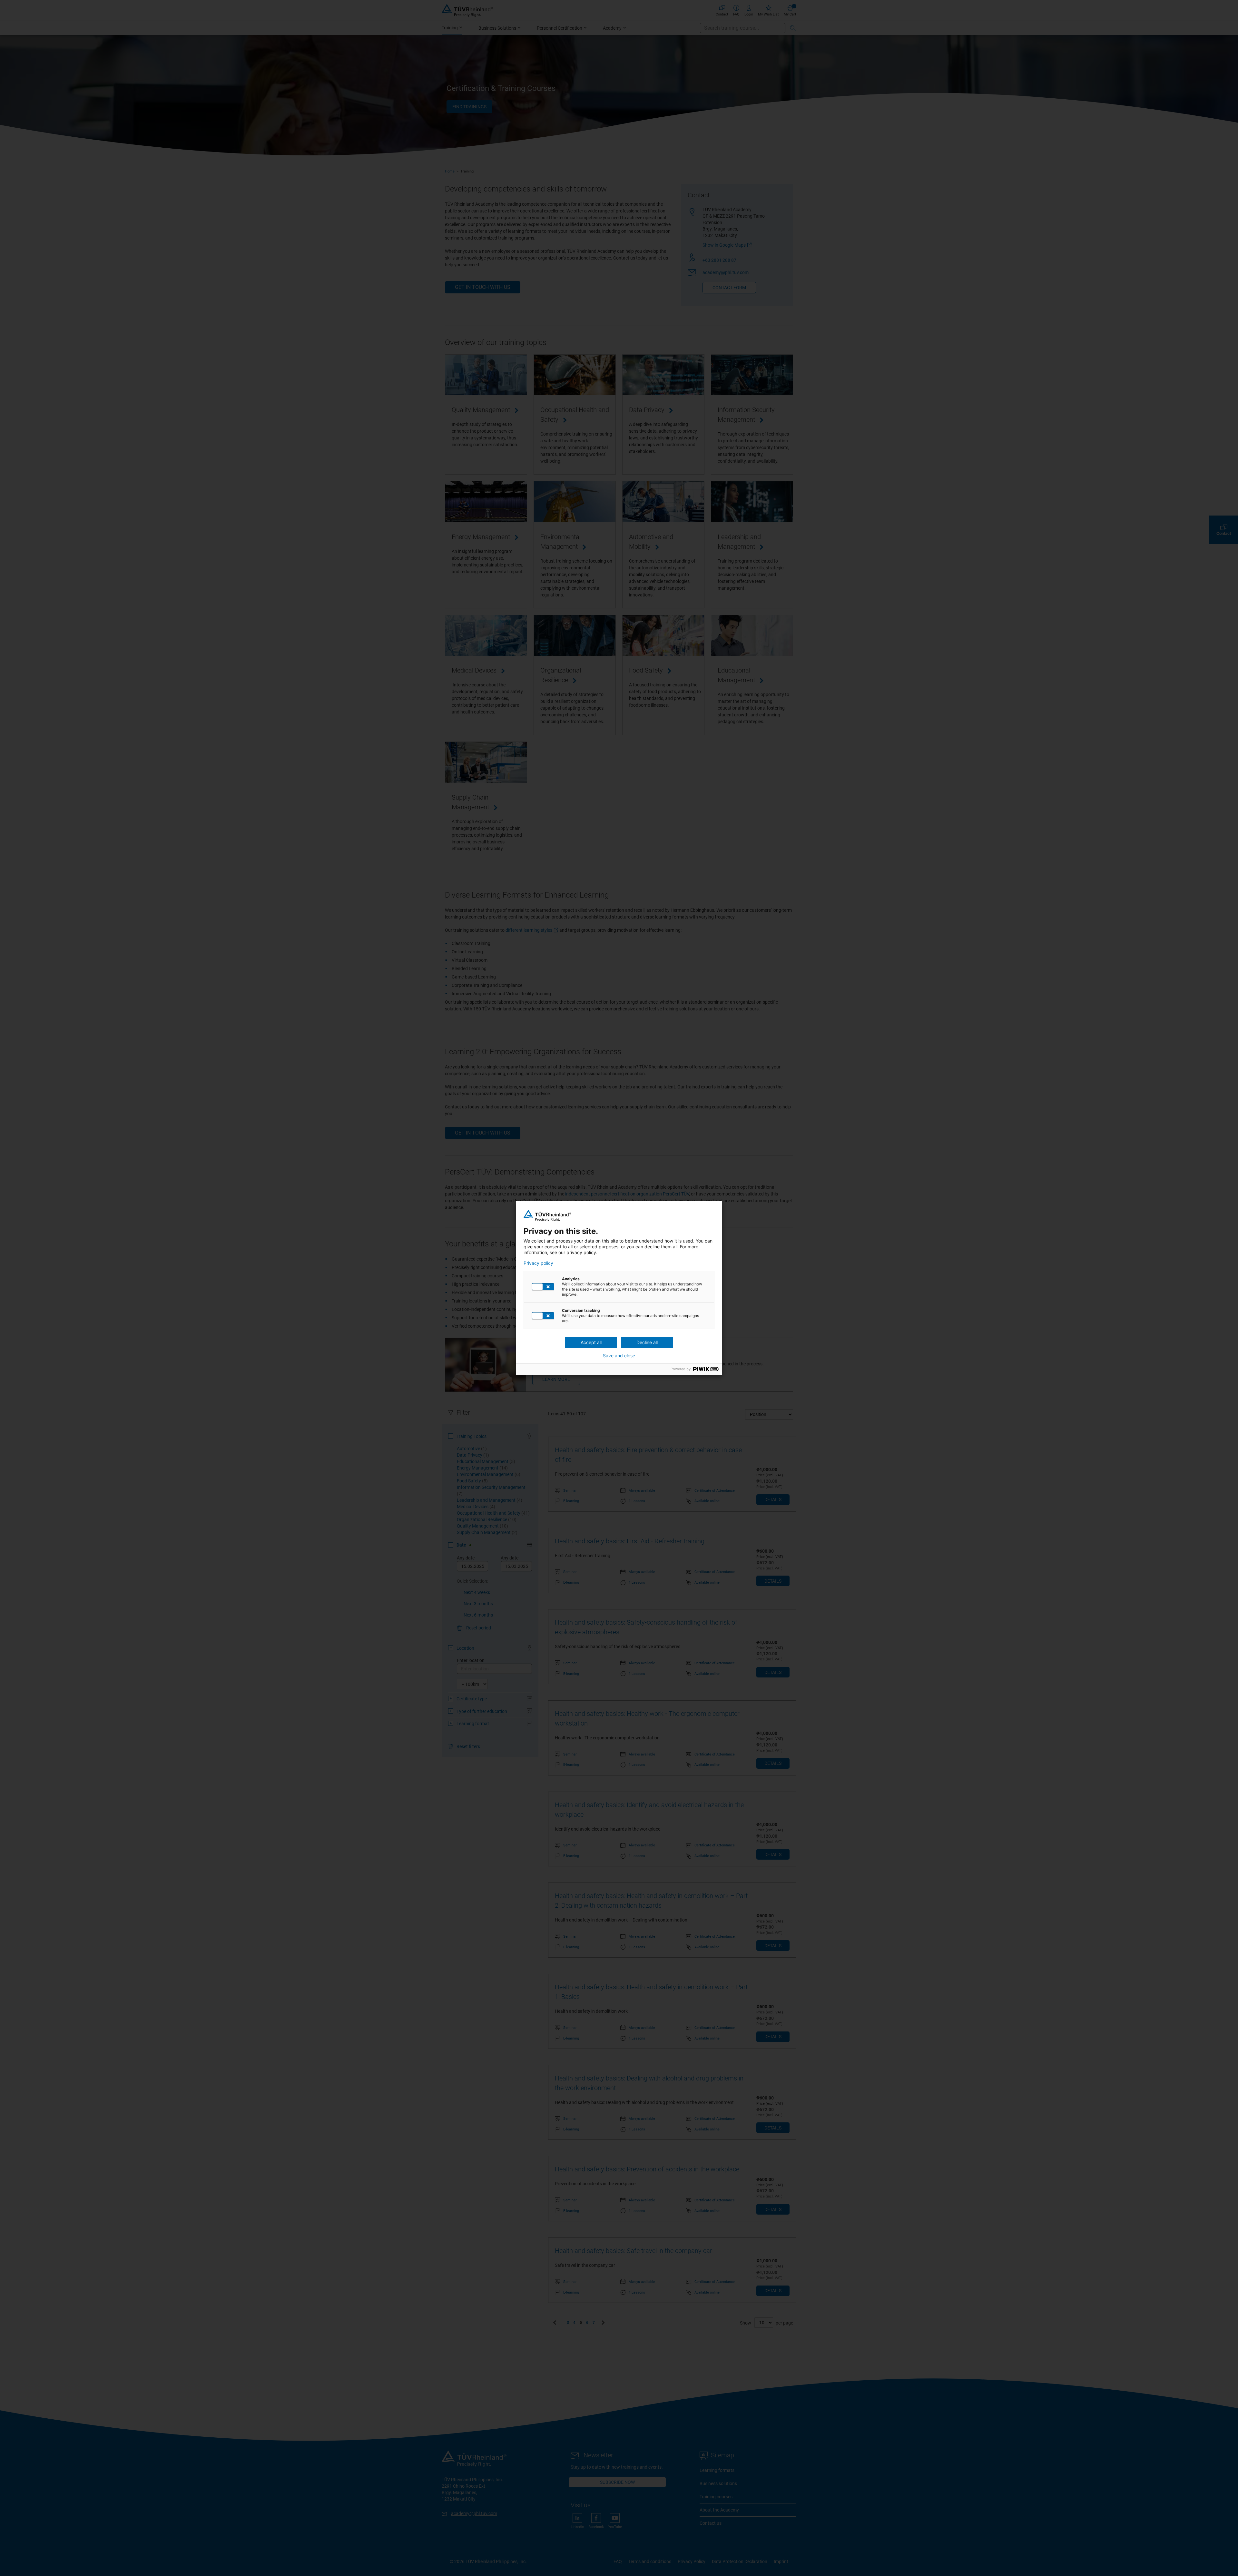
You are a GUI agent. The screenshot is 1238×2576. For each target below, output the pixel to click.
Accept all (591, 1342)
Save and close (619, 1356)
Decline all (647, 1342)
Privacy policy (538, 1263)
